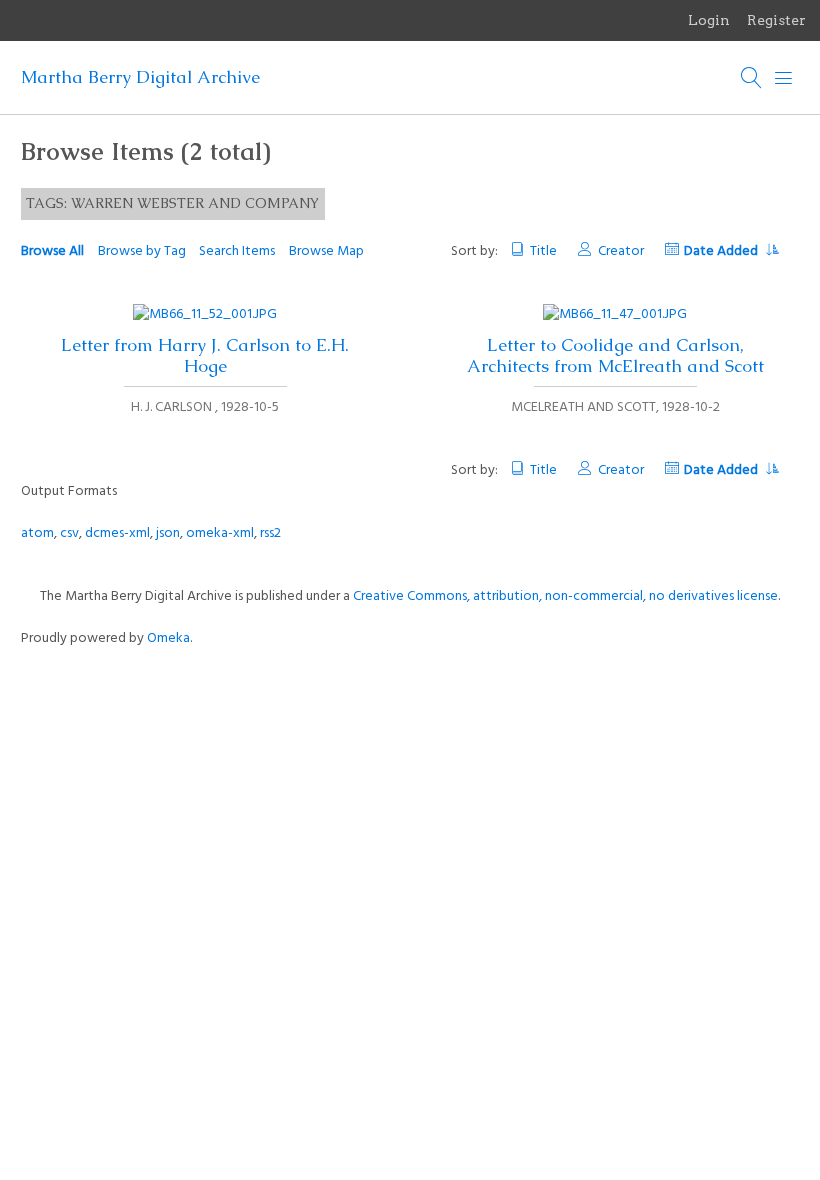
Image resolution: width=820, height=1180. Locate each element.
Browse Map (326, 251)
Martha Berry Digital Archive (140, 77)
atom (37, 533)
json (168, 533)
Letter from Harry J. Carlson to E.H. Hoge (205, 355)
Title (543, 251)
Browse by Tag (142, 251)
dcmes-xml (117, 533)
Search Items (237, 251)
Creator (620, 251)
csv (69, 533)
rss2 (270, 533)
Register (776, 20)
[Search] (752, 78)
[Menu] (784, 78)
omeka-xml (220, 533)
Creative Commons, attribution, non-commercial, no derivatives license (565, 596)
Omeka (168, 638)
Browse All (52, 251)
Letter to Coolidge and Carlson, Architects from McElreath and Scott (615, 355)
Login (709, 20)
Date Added (722, 251)
